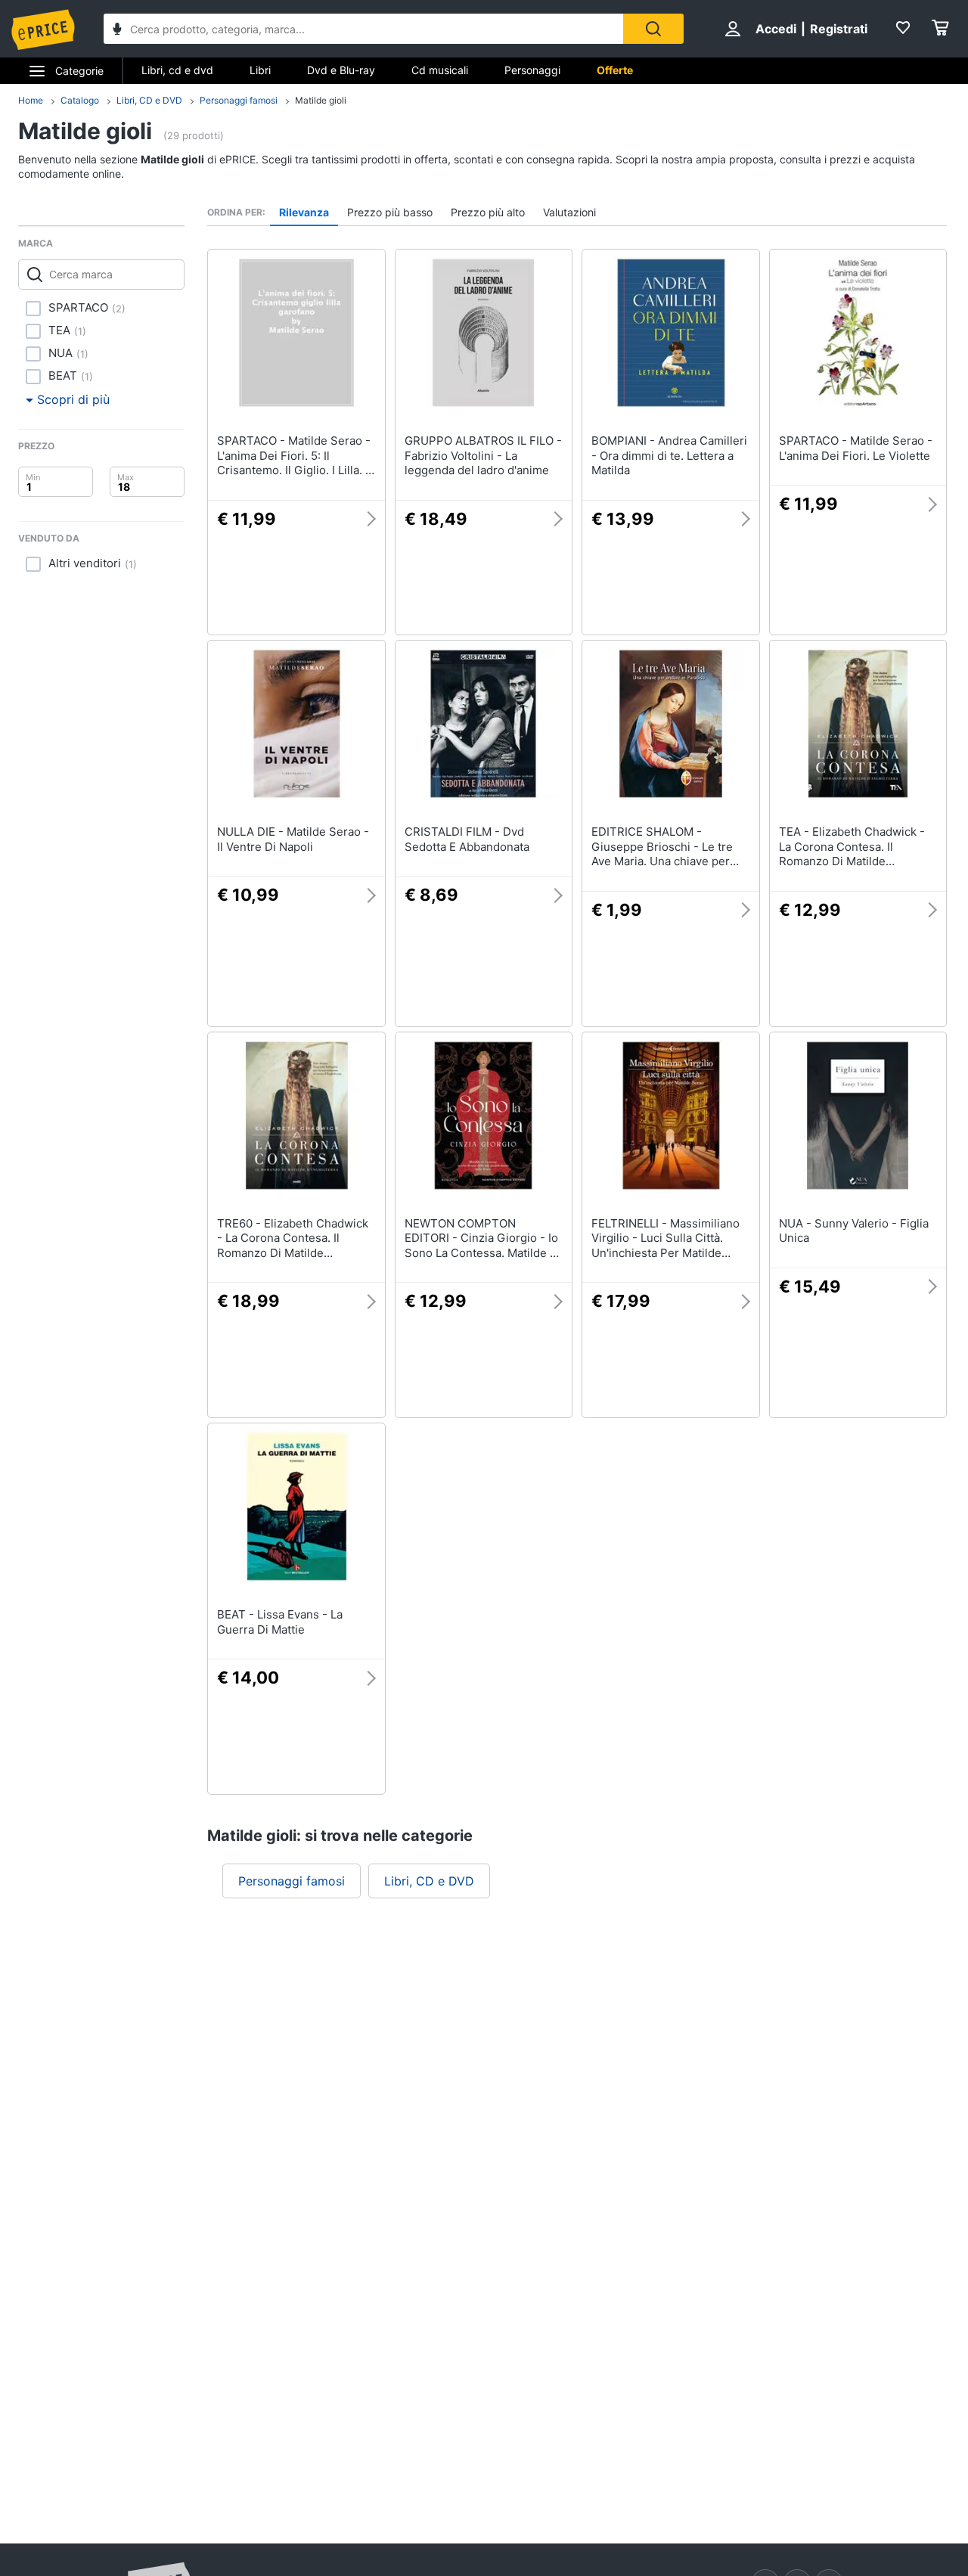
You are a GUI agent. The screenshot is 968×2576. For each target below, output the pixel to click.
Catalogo (80, 100)
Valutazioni (569, 212)
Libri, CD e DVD (149, 100)
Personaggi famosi (239, 100)
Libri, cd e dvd (177, 70)
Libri (260, 70)
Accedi (776, 29)
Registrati (839, 29)
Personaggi (532, 70)
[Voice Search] (117, 31)
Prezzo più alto (488, 212)
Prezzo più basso (390, 212)
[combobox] (363, 29)
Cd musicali (440, 70)
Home (31, 100)
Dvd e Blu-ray (341, 70)
